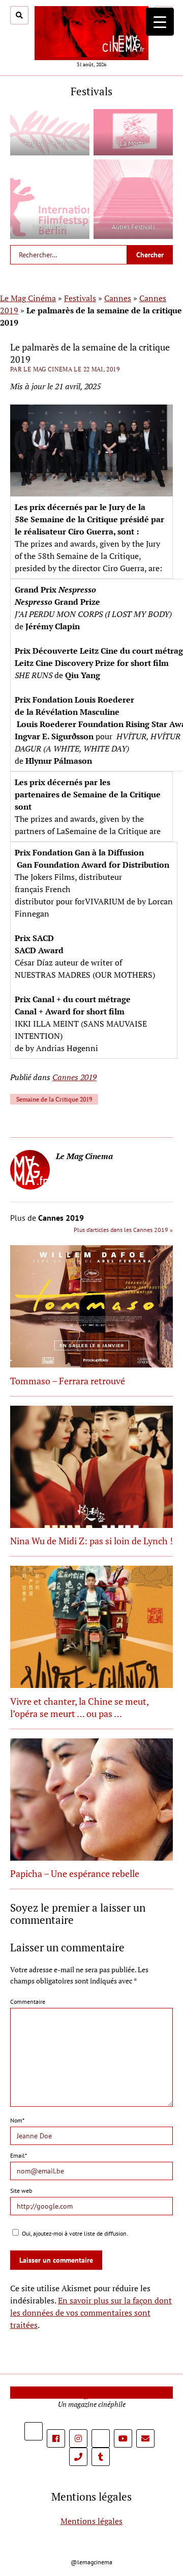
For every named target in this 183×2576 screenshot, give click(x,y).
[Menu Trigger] (160, 22)
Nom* (17, 2120)
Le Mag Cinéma (28, 298)
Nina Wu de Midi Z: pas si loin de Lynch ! (91, 1541)
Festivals (80, 298)
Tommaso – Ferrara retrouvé (68, 1381)
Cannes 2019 (74, 1077)
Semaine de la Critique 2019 (54, 1099)
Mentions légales (91, 2521)
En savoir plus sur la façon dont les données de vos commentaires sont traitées (91, 2313)
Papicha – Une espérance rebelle (75, 1873)
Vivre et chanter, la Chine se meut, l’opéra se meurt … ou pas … (79, 1707)
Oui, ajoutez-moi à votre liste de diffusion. (74, 2233)
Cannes (118, 298)
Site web (21, 2191)
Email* (19, 2155)
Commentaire (28, 2002)
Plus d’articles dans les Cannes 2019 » (123, 1230)
